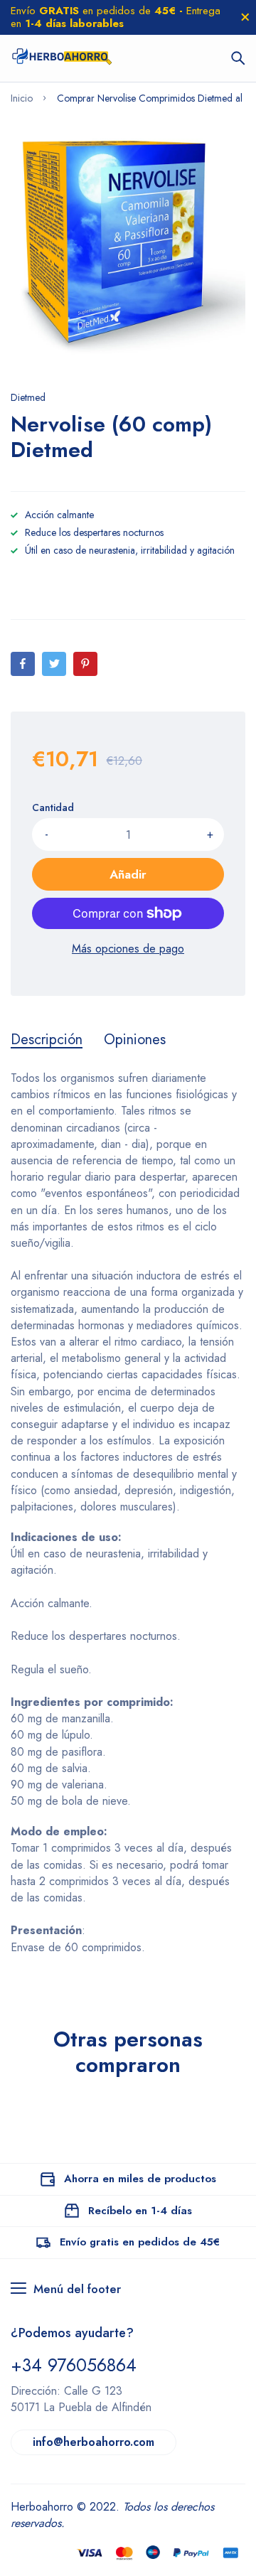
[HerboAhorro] (62, 58)
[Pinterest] (85, 664)
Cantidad (53, 807)
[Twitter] (54, 664)
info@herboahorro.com (94, 2442)
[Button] (238, 58)
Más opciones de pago (128, 949)
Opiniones (135, 1040)
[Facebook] (23, 664)
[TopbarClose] (245, 17)
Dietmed (28, 397)
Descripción (47, 1040)
